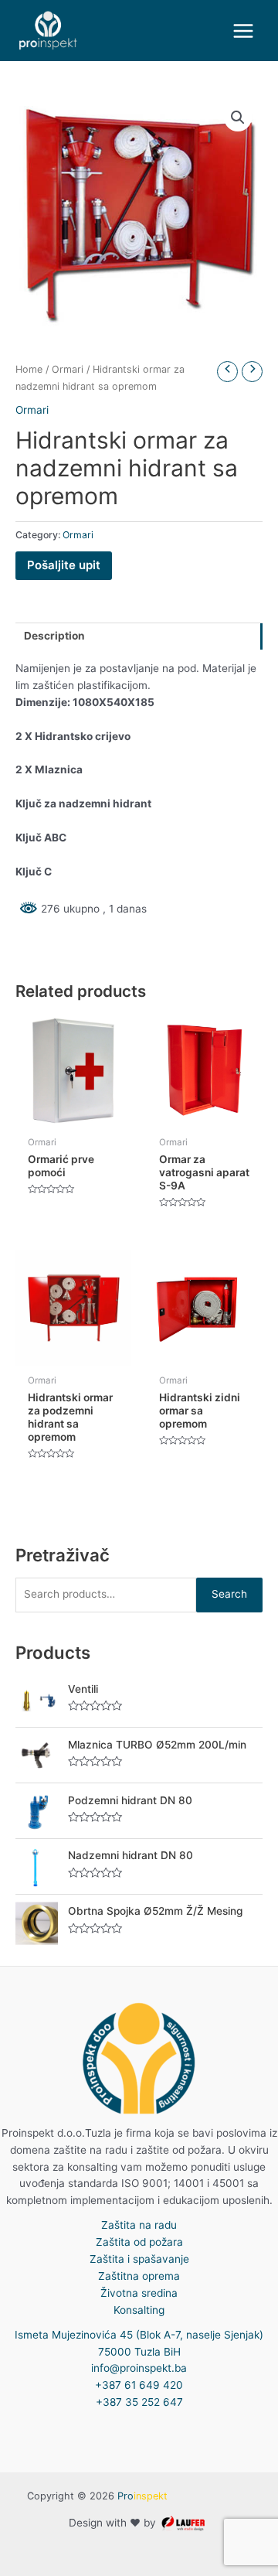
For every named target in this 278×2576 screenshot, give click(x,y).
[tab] (139, 636)
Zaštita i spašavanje (139, 2259)
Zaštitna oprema (139, 2276)
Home (29, 369)
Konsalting (139, 2310)
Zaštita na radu (139, 2225)
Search (229, 1594)
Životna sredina (139, 2293)
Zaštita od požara (139, 2242)
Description (54, 636)
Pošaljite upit (64, 565)
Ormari (68, 369)
